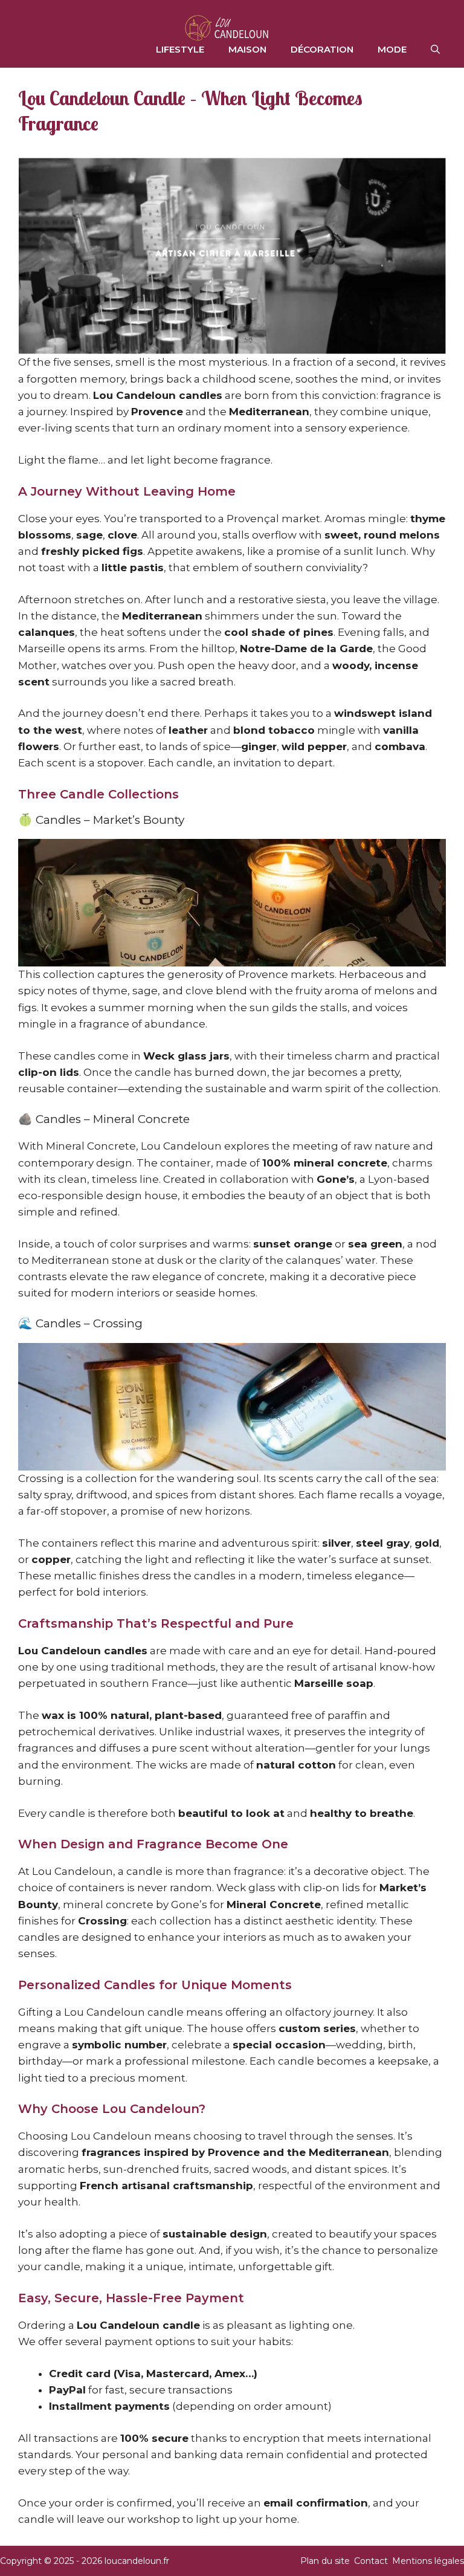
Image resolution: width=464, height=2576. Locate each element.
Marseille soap (334, 1683)
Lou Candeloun (181, 1146)
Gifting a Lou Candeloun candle (101, 2012)
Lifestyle (180, 49)
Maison (247, 49)
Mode (392, 49)
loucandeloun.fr (137, 2561)
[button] (435, 50)
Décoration (322, 49)
